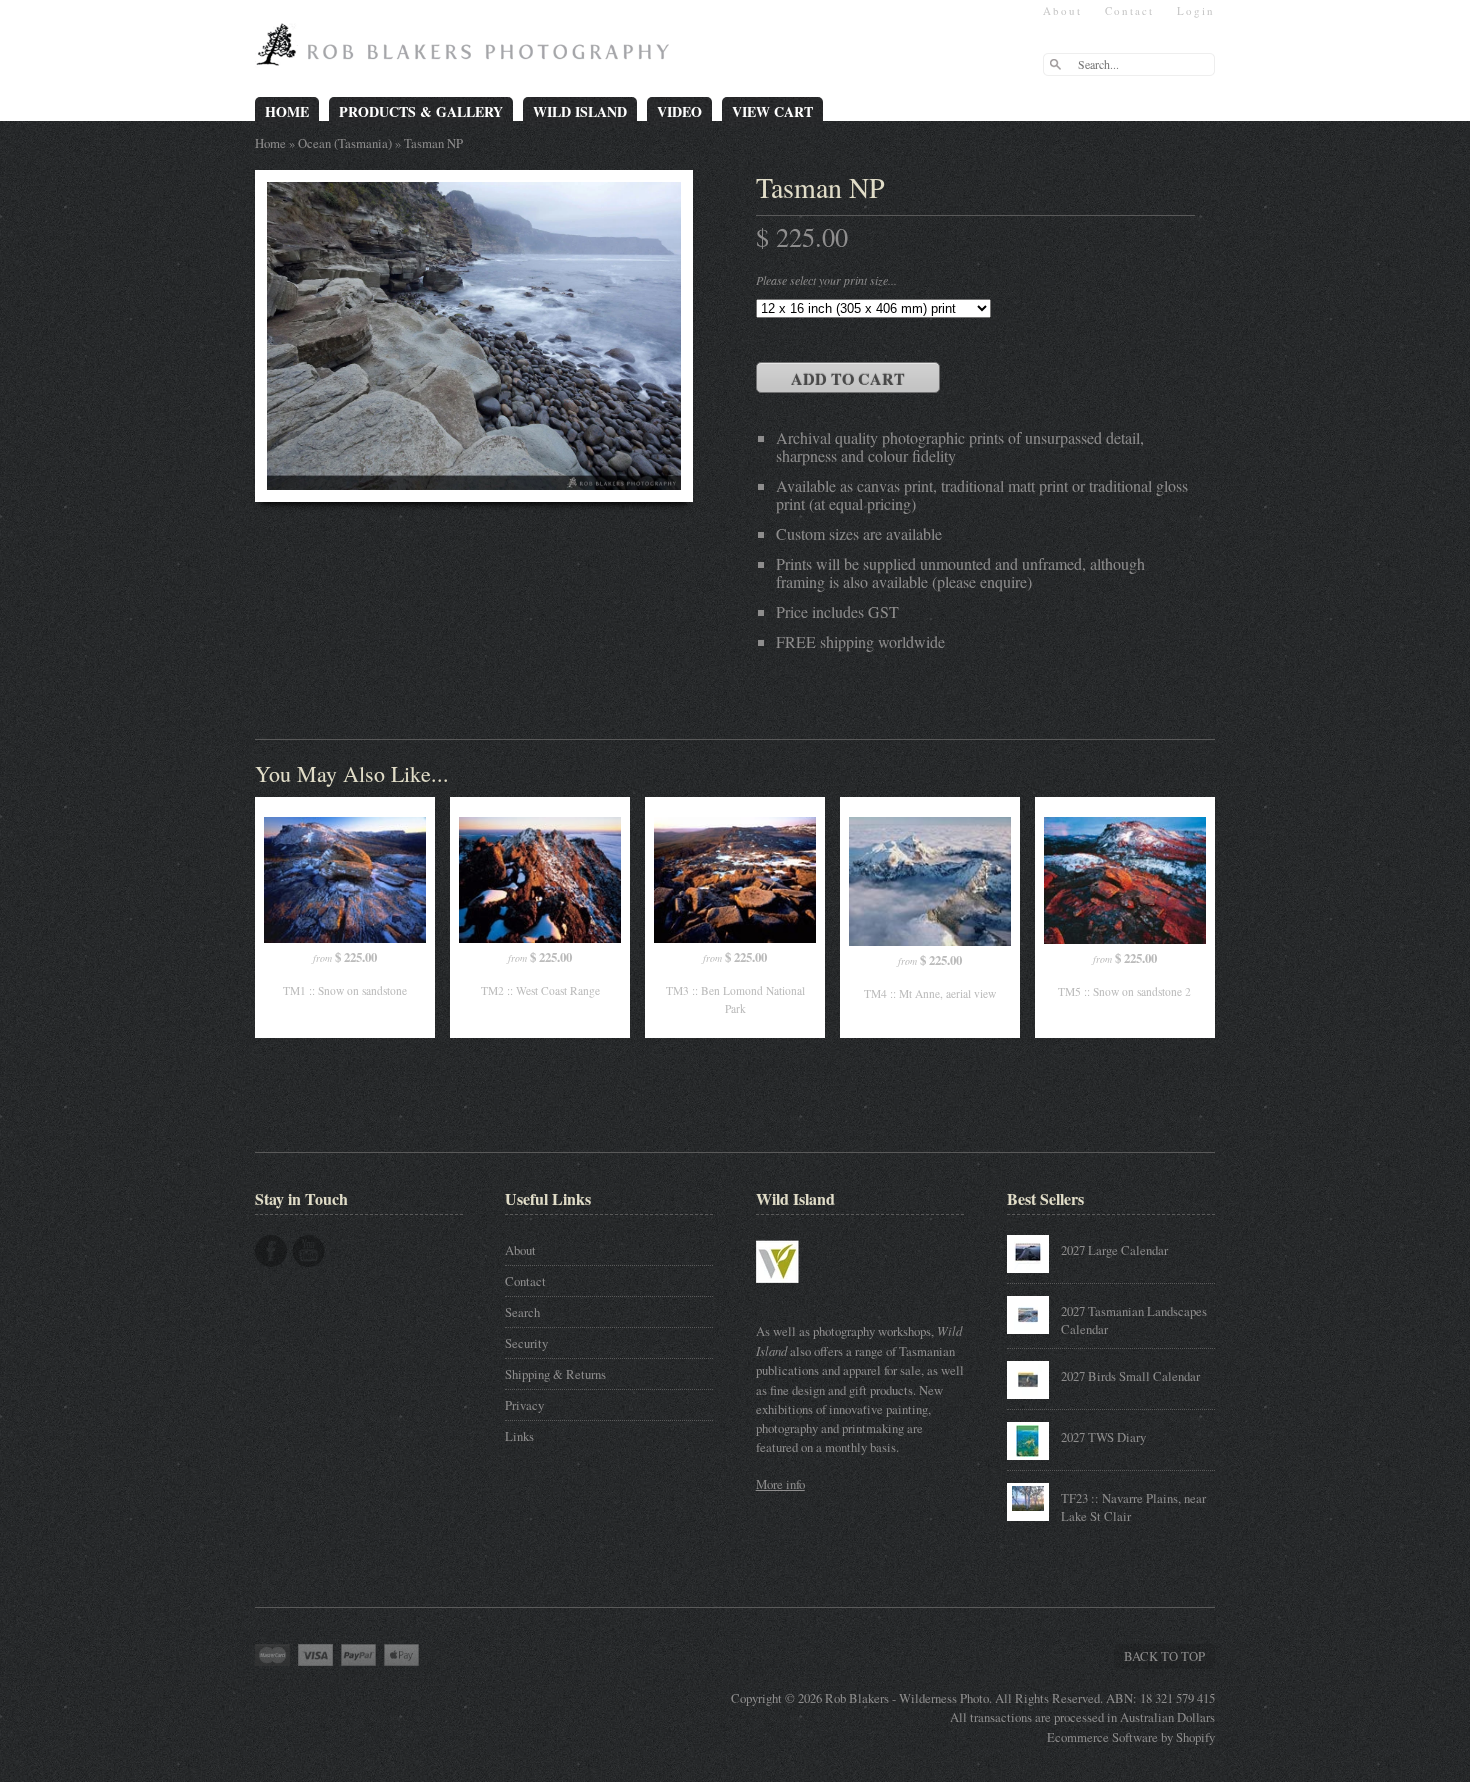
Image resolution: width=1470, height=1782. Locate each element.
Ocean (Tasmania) (345, 143)
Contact (1129, 10)
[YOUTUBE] (308, 1251)
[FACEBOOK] (271, 1251)
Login (1196, 10)
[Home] (467, 52)
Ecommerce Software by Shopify (1131, 1737)
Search (522, 1312)
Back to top (1164, 1656)
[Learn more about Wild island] (806, 1293)
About (1062, 10)
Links (519, 1436)
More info (780, 1484)
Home (287, 111)
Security (526, 1343)
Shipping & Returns (555, 1374)
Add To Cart (848, 378)
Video (679, 111)
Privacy (524, 1405)
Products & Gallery (421, 111)
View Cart (772, 111)
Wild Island (580, 111)
